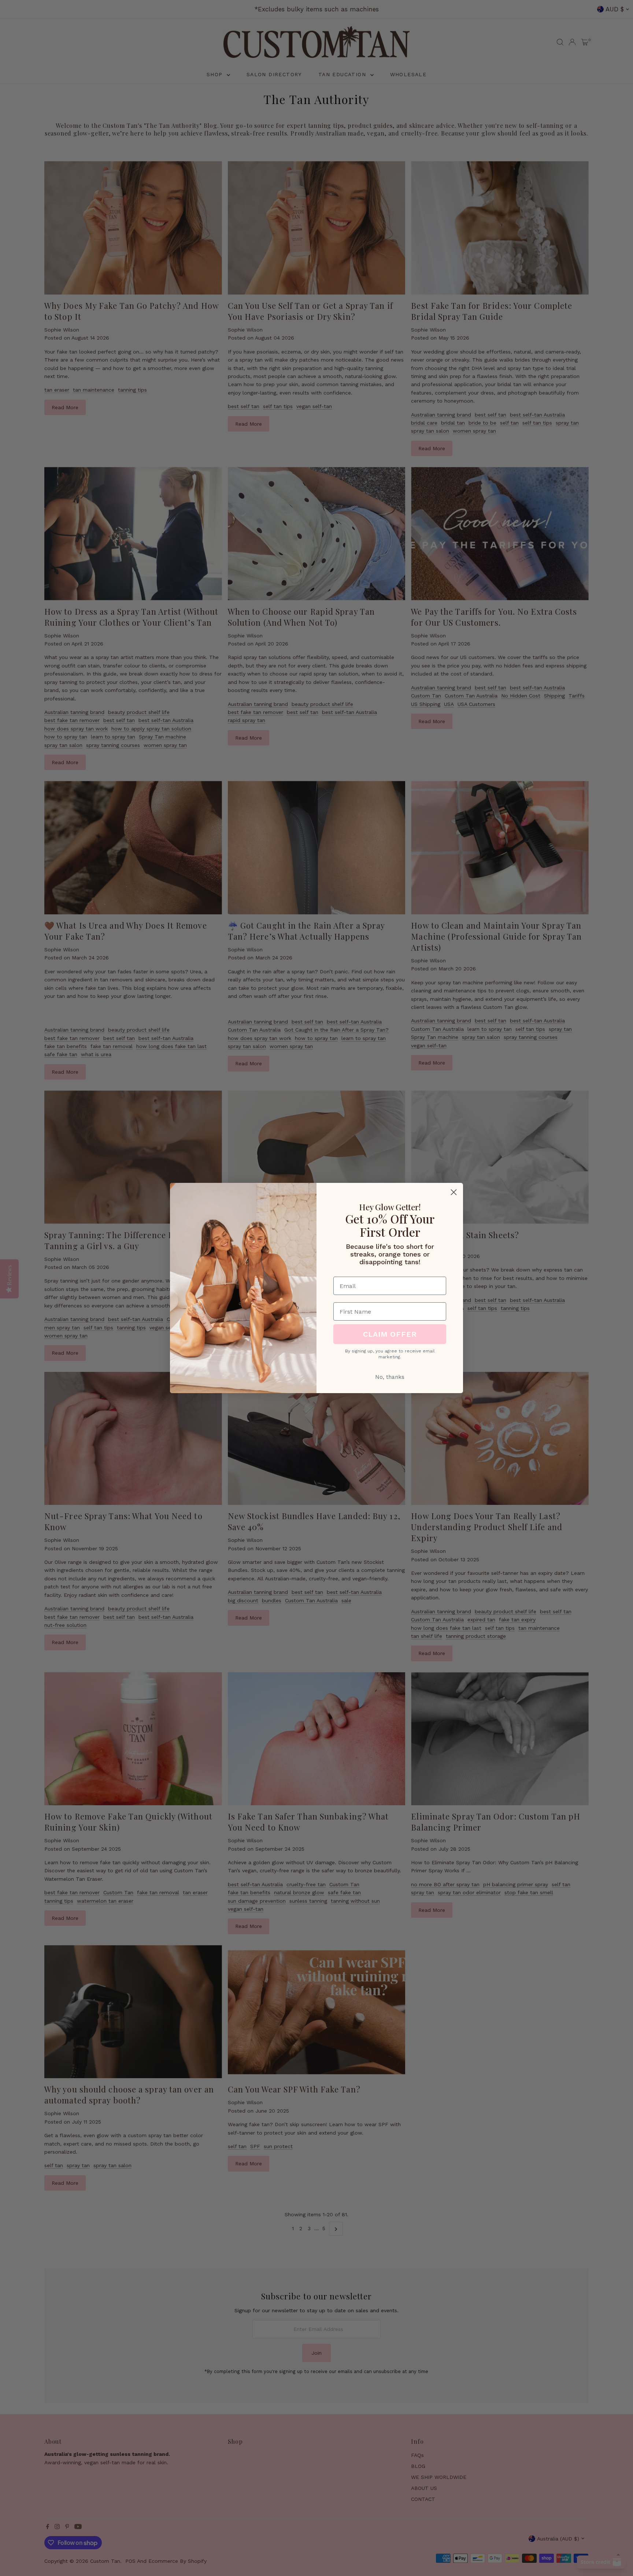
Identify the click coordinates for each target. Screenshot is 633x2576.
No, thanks (390, 1377)
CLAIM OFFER (390, 1334)
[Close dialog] (454, 1192)
